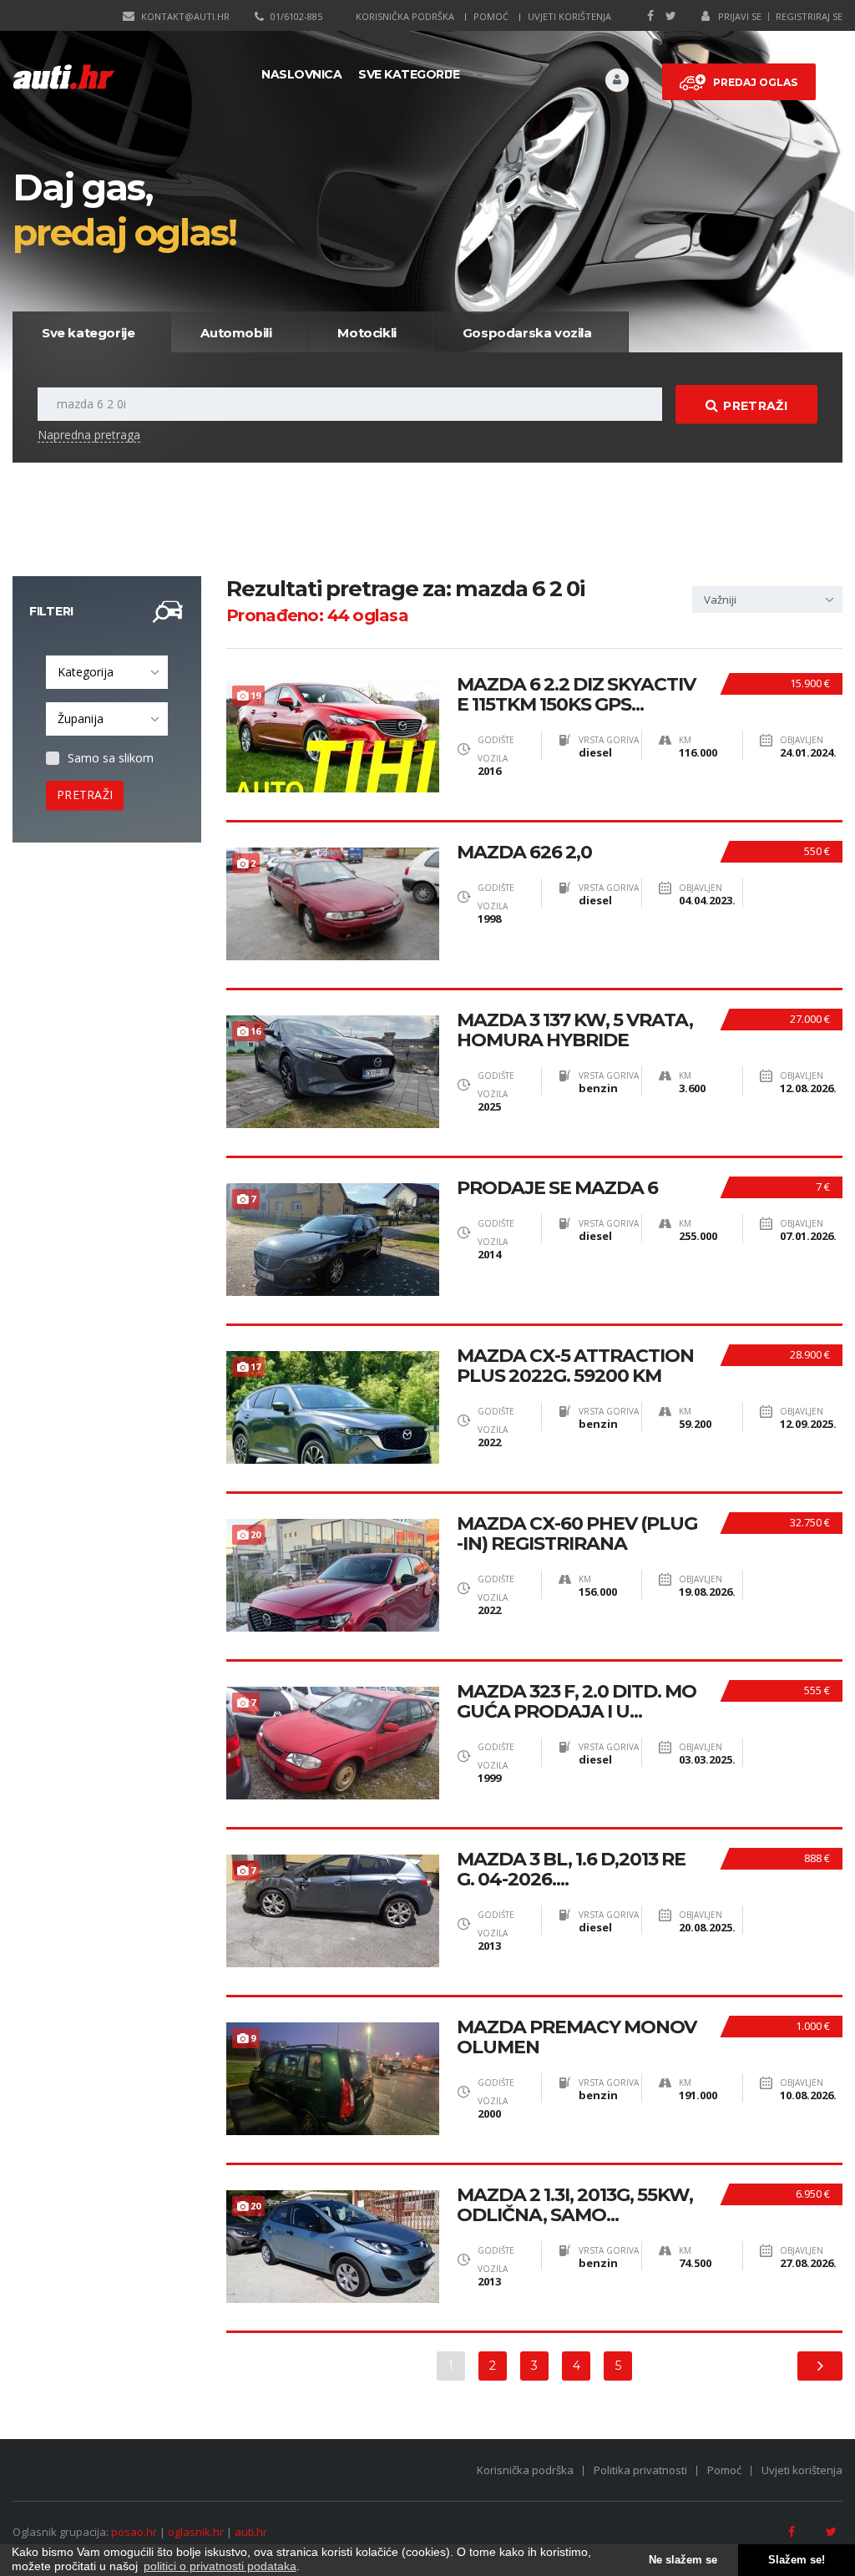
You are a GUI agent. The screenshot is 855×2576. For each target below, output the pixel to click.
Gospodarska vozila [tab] (527, 333)
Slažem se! (797, 2560)
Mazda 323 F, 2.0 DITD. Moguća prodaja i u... (577, 1702)
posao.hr (134, 2532)
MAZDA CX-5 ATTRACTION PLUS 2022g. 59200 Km (575, 1366)
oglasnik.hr (196, 2532)
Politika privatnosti (640, 2470)
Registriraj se (809, 16)
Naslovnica (301, 74)
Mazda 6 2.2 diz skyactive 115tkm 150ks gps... (576, 695)
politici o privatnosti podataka (220, 2566)
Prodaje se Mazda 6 (557, 1188)
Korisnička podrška (405, 16)
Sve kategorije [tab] (88, 333)
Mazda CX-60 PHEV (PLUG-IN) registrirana (577, 1534)
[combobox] (107, 672)
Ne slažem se (683, 2560)
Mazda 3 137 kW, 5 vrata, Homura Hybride (575, 1030)
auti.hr (251, 2532)
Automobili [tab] (236, 333)
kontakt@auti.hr (185, 16)
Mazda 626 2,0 (524, 853)
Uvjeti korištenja (569, 16)
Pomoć (491, 16)
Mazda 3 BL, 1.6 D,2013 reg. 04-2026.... (571, 1870)
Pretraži (755, 406)
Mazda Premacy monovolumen (577, 2037)
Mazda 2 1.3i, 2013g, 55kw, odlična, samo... (575, 2205)
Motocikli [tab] (367, 333)
